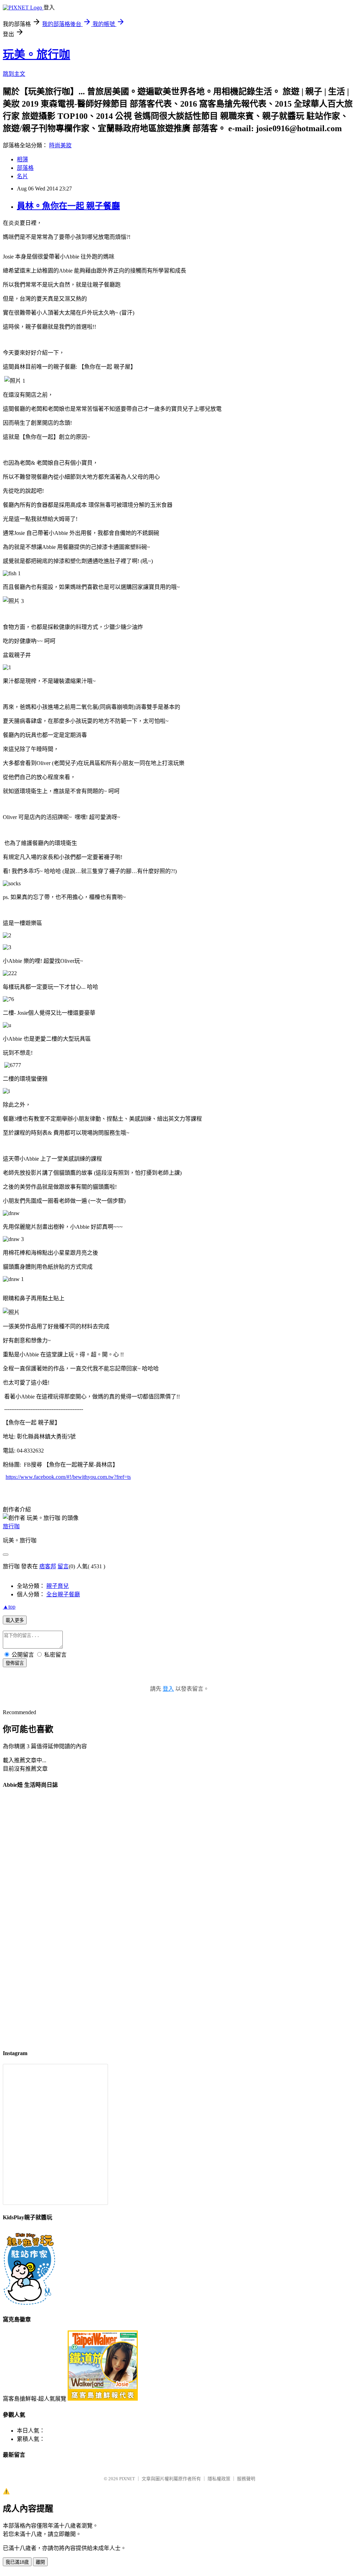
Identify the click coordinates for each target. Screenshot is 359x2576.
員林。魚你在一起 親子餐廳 (68, 206)
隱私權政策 (219, 2479)
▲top (9, 1607)
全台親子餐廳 (63, 1594)
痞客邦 (48, 1566)
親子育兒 (57, 1586)
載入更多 (15, 1620)
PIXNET (127, 2479)
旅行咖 (11, 1526)
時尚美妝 (60, 145)
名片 (22, 176)
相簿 (22, 159)
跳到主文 (14, 74)
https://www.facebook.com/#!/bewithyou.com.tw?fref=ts (68, 1477)
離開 (40, 2562)
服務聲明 (246, 2479)
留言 (63, 1566)
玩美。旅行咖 (36, 54)
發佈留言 (15, 1663)
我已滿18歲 (17, 2562)
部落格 (25, 168)
